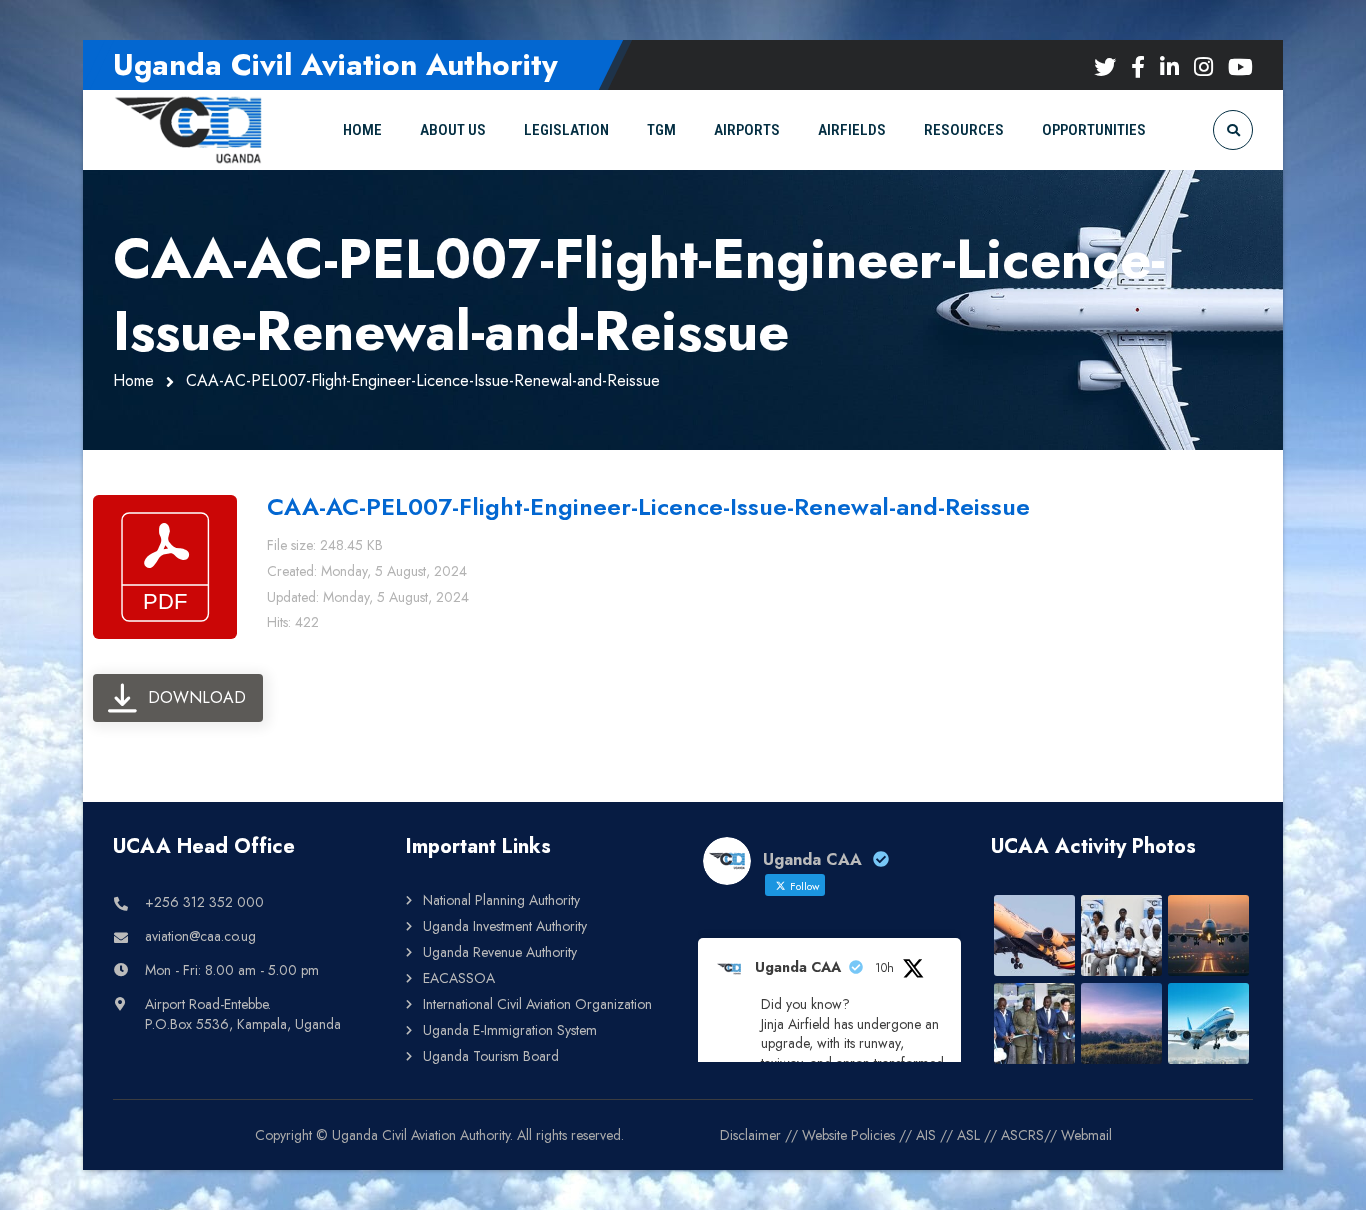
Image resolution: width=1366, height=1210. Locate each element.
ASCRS (1022, 1135)
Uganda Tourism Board (491, 1056)
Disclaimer (750, 1135)
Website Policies (848, 1135)
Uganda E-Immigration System (510, 1030)
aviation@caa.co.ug (200, 936)
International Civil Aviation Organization (537, 1004)
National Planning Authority (501, 900)
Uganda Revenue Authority (500, 952)
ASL (968, 1135)
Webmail (1086, 1135)
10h (884, 968)
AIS (926, 1135)
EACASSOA (459, 978)
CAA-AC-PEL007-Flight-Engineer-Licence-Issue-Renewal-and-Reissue (648, 506)
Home (133, 380)
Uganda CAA (798, 967)
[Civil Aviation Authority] (188, 129)
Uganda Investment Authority (505, 926)
